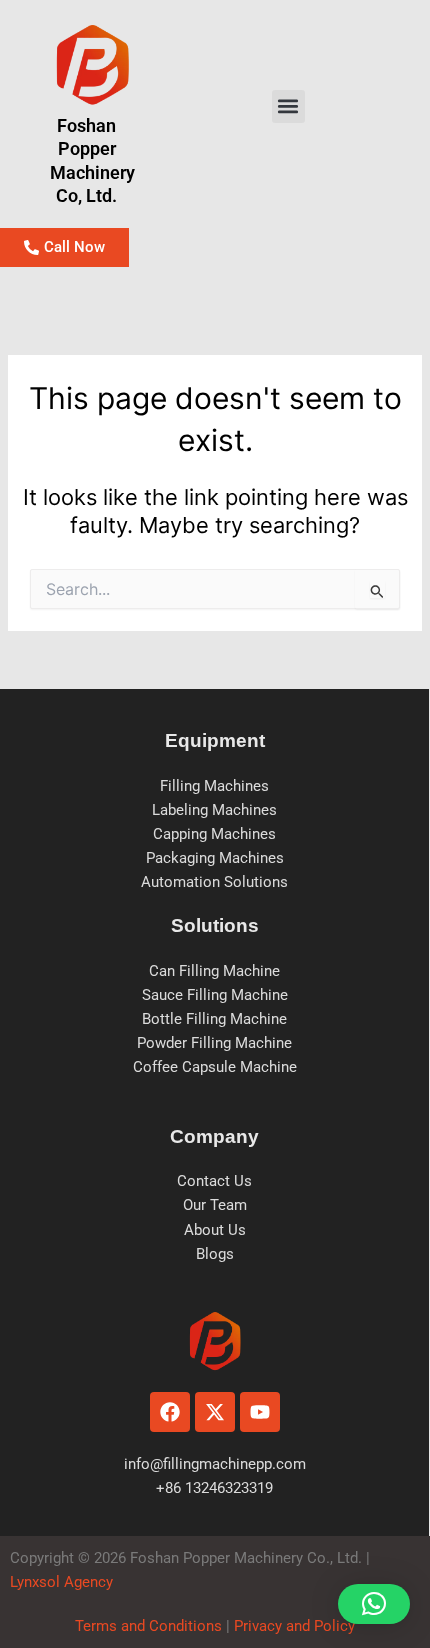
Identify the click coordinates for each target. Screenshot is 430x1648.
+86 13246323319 (214, 1488)
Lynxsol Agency (65, 1582)
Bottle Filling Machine (214, 1019)
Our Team (215, 1205)
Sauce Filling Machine (215, 995)
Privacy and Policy (292, 1626)
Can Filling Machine (214, 971)
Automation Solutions (214, 882)
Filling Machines (214, 786)
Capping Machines (214, 834)
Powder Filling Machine (214, 1043)
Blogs (215, 1254)
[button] (288, 106)
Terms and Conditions (148, 1626)
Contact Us (214, 1181)
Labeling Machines (214, 810)
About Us (215, 1230)
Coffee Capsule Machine (215, 1067)
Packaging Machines (215, 858)
